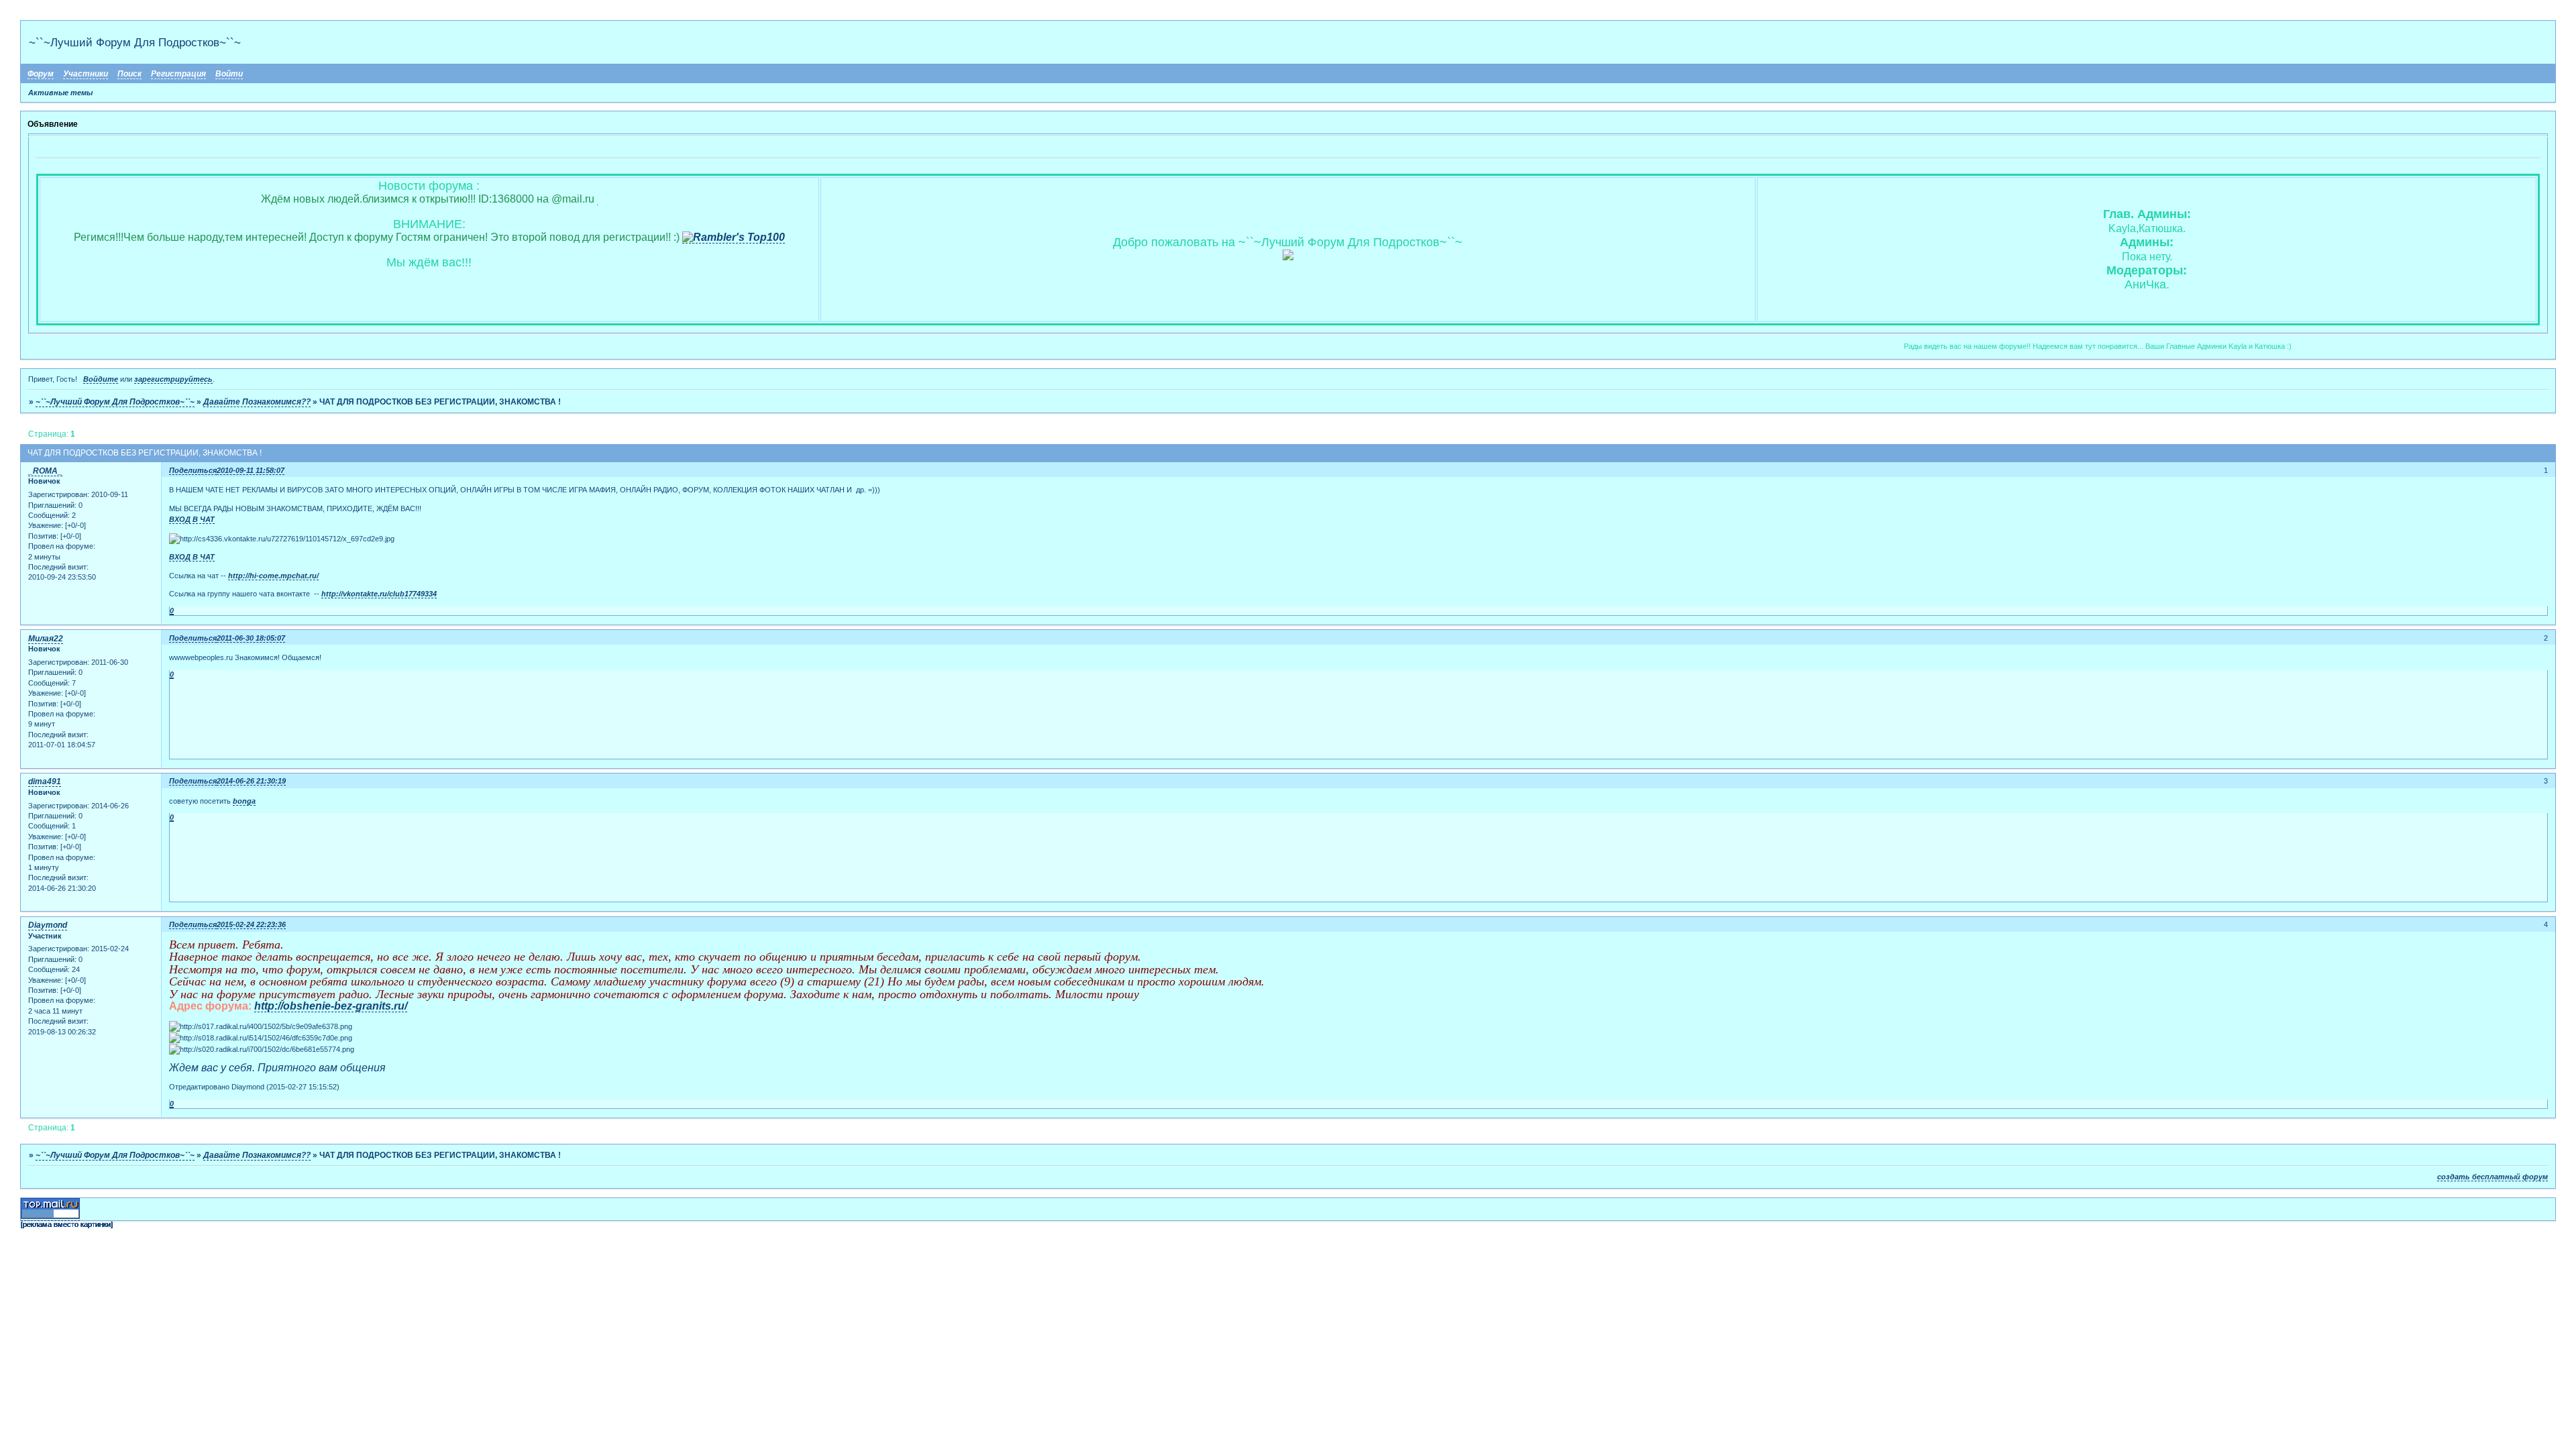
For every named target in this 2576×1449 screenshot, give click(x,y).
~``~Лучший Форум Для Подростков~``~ (115, 402)
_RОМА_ (45, 471)
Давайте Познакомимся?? (257, 402)
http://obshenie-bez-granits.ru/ (331, 1006)
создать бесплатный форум (2492, 1177)
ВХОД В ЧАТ (192, 519)
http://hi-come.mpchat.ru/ (273, 576)
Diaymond (48, 925)
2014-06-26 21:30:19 (251, 781)
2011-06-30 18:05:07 (251, 638)
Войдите (101, 379)
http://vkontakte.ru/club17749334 (379, 594)
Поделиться (193, 470)
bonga (244, 801)
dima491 (45, 782)
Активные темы (60, 93)
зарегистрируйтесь (173, 379)
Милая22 (46, 639)
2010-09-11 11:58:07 (251, 470)
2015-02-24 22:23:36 (251, 924)
